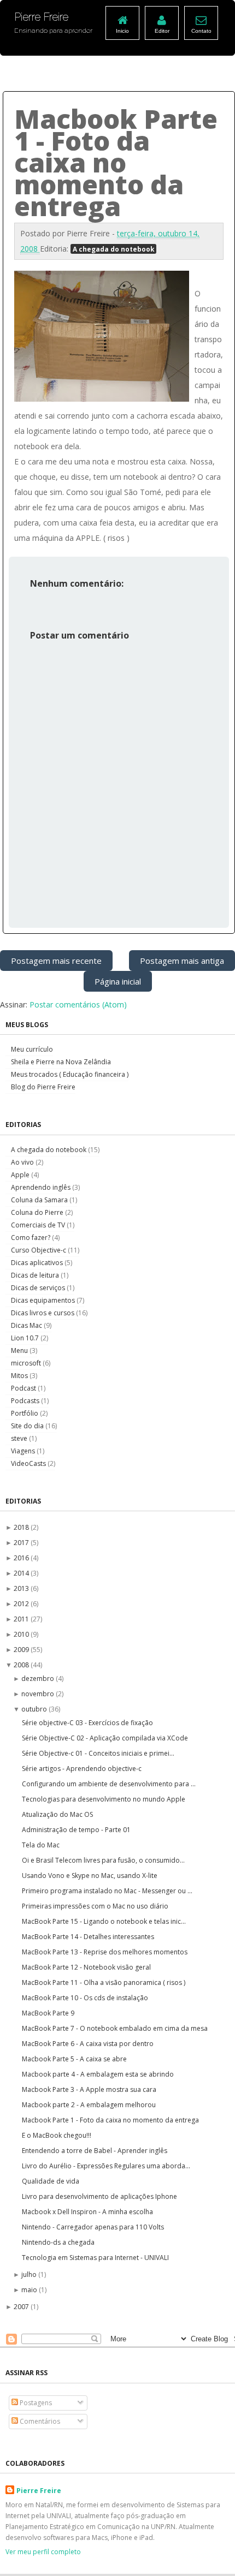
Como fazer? (31, 1238)
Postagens (35, 2403)
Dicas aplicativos (38, 1263)
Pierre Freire (39, 2491)
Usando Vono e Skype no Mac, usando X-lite (90, 1876)
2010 (22, 1634)
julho (30, 2274)
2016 (22, 1558)
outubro (35, 1709)
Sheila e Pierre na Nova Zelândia (61, 1062)
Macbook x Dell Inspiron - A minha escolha (87, 2212)
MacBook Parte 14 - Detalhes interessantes (88, 1937)
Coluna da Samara (40, 1200)
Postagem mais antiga (182, 961)
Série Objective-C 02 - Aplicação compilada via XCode (105, 1738)
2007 (22, 2307)
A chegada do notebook (113, 249)
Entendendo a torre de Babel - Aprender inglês (95, 2151)
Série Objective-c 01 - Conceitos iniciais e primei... (98, 1753)
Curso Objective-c (39, 1250)
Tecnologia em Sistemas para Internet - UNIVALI (95, 2258)
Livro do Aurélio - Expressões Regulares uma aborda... (106, 2166)
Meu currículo (32, 1049)
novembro (39, 1694)
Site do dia (28, 1426)
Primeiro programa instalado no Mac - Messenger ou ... (107, 1891)
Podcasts (26, 1401)
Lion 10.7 (26, 1338)
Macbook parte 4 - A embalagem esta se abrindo (98, 2074)
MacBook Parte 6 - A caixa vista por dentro (88, 2044)
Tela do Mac (41, 1845)
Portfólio (25, 1413)
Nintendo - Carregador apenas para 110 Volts (93, 2227)
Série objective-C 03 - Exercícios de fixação (87, 1723)
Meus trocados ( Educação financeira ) (70, 1074)
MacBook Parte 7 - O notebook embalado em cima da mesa (115, 2028)
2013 (22, 1588)
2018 (22, 1527)
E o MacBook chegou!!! (57, 2135)
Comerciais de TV (39, 1225)
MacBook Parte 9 (48, 2013)
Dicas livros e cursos (43, 1313)
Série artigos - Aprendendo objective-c (82, 1769)
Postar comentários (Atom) (78, 1004)
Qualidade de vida (51, 2181)
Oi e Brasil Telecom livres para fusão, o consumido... (103, 1860)
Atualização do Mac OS (57, 1814)
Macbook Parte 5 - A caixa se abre (74, 2059)
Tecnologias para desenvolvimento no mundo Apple (104, 1799)
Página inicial (118, 981)
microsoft (27, 1363)
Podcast (24, 1388)
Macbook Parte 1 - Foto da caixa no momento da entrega (110, 2120)
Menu (20, 1350)
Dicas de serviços (39, 1288)
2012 (22, 1604)
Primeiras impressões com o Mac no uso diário (95, 1906)
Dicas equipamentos (44, 1300)
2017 (22, 1543)
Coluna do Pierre (38, 1212)
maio (30, 2290)
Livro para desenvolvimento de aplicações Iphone (99, 2196)
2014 (22, 1573)
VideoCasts (29, 1463)
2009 (22, 1650)
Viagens (24, 1451)
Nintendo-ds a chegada (58, 2242)
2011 (22, 1619)
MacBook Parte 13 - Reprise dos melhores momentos (105, 1952)
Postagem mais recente (56, 961)
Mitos (20, 1376)
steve (20, 1438)
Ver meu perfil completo (43, 2552)
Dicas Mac (27, 1325)
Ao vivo (23, 1162)
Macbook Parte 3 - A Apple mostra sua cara (89, 2089)
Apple (21, 1175)
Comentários (39, 2421)
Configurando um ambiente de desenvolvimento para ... (109, 1784)
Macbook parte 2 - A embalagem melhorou (89, 2105)
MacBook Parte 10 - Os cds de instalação (85, 1998)
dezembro (39, 1678)
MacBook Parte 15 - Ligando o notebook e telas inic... (104, 1921)
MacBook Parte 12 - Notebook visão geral (86, 1967)
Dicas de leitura (36, 1275)
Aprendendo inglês (42, 1187)
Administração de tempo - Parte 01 (76, 1830)
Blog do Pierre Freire (43, 1087)
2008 (22, 1665)
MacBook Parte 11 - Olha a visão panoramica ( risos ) (104, 1982)
